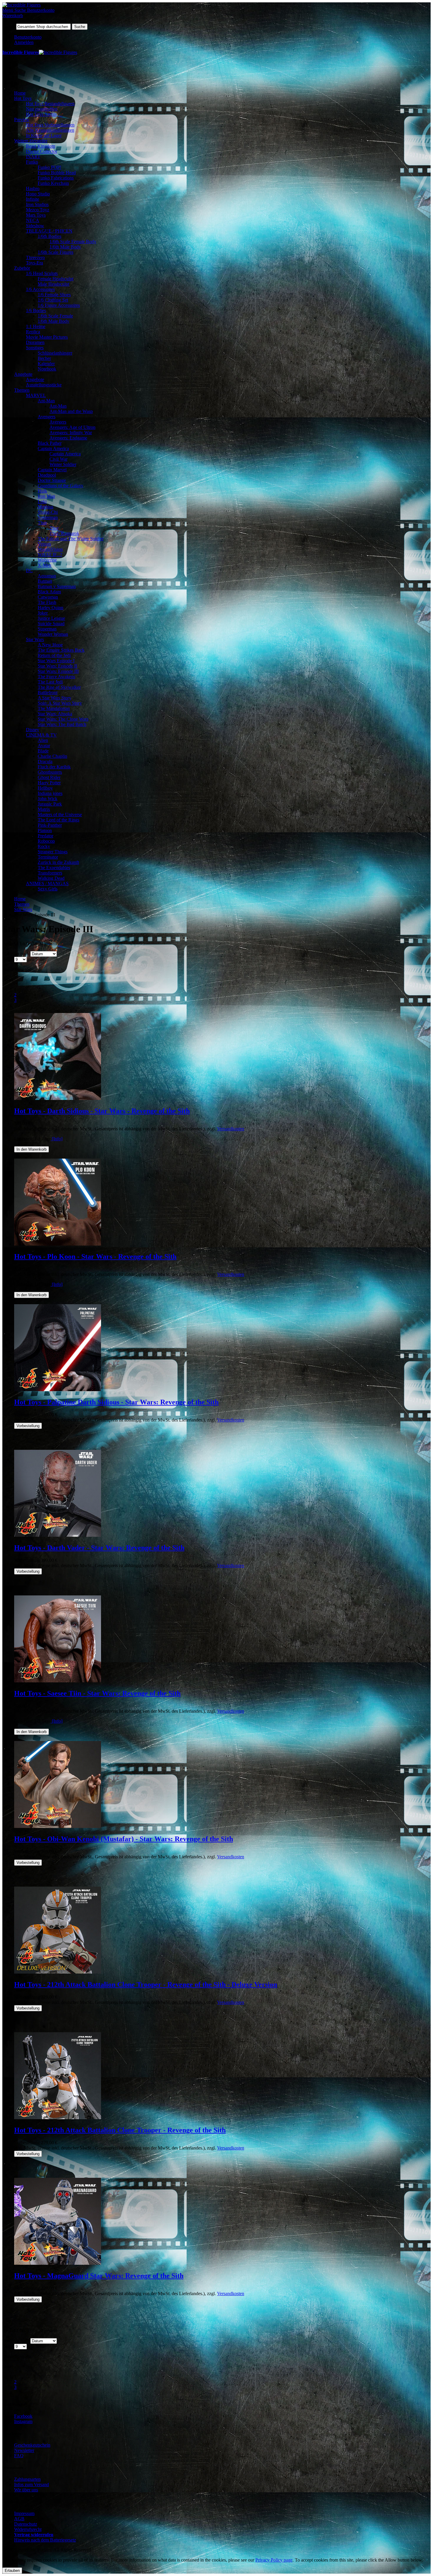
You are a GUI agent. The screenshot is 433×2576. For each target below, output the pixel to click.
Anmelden (24, 42)
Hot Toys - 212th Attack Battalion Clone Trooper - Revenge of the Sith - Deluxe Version (146, 1984)
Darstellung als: (17, 970)
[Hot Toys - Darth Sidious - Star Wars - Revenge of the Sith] (58, 1098)
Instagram (23, 2421)
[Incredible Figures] (22, 5)
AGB (19, 2519)
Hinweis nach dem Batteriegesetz (45, 2540)
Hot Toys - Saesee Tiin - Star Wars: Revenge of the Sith (97, 1693)
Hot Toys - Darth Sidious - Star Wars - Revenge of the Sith (102, 1111)
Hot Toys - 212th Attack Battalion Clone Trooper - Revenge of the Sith (120, 2130)
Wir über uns (26, 2490)
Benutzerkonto (28, 37)
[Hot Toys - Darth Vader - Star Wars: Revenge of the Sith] (58, 1535)
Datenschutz (26, 2524)
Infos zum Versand (32, 2484)
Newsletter (24, 2450)
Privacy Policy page (274, 2560)
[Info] (57, 1139)
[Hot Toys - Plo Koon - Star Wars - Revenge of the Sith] (58, 1244)
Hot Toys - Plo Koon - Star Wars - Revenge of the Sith (95, 1256)
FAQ (19, 2456)
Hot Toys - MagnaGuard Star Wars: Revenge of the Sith (99, 2276)
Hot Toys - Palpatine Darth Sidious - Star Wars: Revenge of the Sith (116, 1402)
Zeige (8, 959)
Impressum (24, 2513)
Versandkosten (231, 1129)
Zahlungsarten (27, 2479)
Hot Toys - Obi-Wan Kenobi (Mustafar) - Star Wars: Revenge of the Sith (124, 1839)
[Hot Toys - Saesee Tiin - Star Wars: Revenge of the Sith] (58, 1681)
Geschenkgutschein (32, 2445)
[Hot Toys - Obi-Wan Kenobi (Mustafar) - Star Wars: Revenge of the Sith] (58, 1826)
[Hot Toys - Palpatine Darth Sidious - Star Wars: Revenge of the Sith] (58, 1390)
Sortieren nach (16, 954)
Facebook (23, 2416)
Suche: (9, 26)
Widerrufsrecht (28, 2529)
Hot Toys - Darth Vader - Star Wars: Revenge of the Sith (99, 1548)
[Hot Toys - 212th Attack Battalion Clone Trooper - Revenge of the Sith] (58, 2118)
